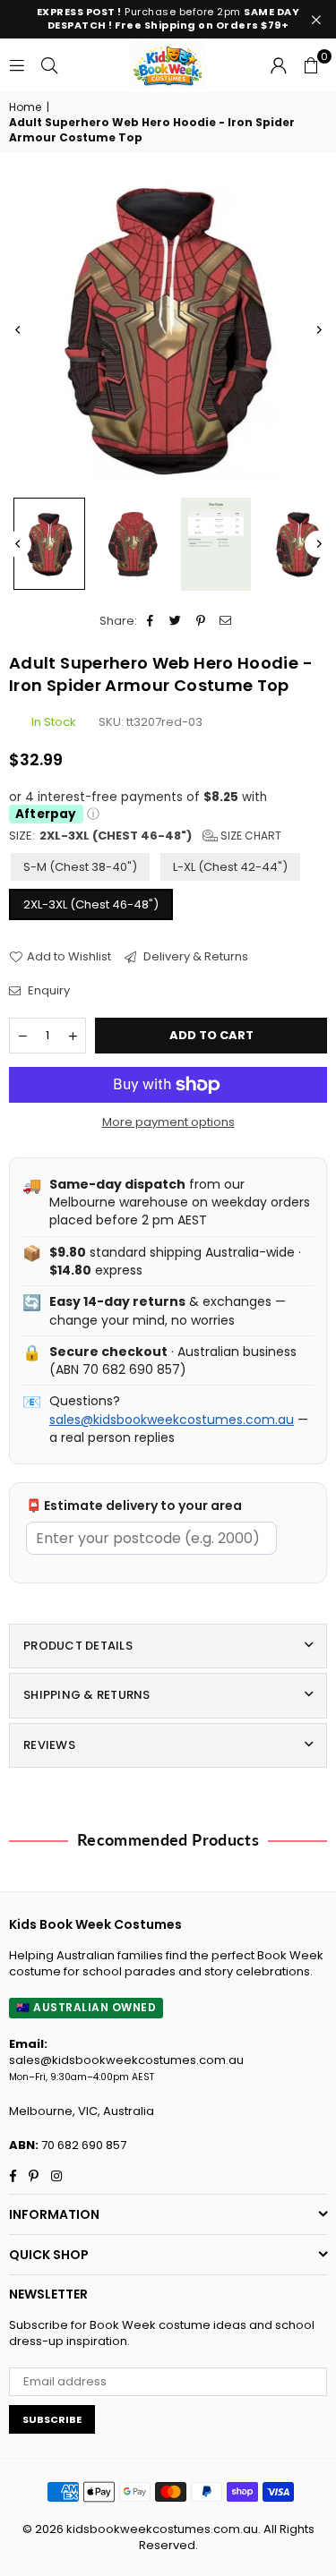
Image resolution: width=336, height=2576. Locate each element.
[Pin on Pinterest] (201, 621)
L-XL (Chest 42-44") (230, 867)
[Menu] (17, 65)
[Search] (49, 65)
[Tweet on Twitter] (176, 621)
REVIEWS (49, 1745)
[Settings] (279, 65)
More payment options (168, 1122)
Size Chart (250, 836)
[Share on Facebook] (151, 621)
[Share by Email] (226, 621)
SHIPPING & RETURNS (87, 1695)
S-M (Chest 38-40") (80, 867)
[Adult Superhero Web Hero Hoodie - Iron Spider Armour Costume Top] (299, 544)
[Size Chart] (216, 544)
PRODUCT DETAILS (78, 1646)
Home (25, 107)
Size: (145, 836)
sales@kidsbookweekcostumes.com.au (172, 1420)
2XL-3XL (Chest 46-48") (91, 904)
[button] (311, 65)
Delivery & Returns (194, 957)
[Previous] (18, 329)
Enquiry (47, 991)
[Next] (318, 329)
